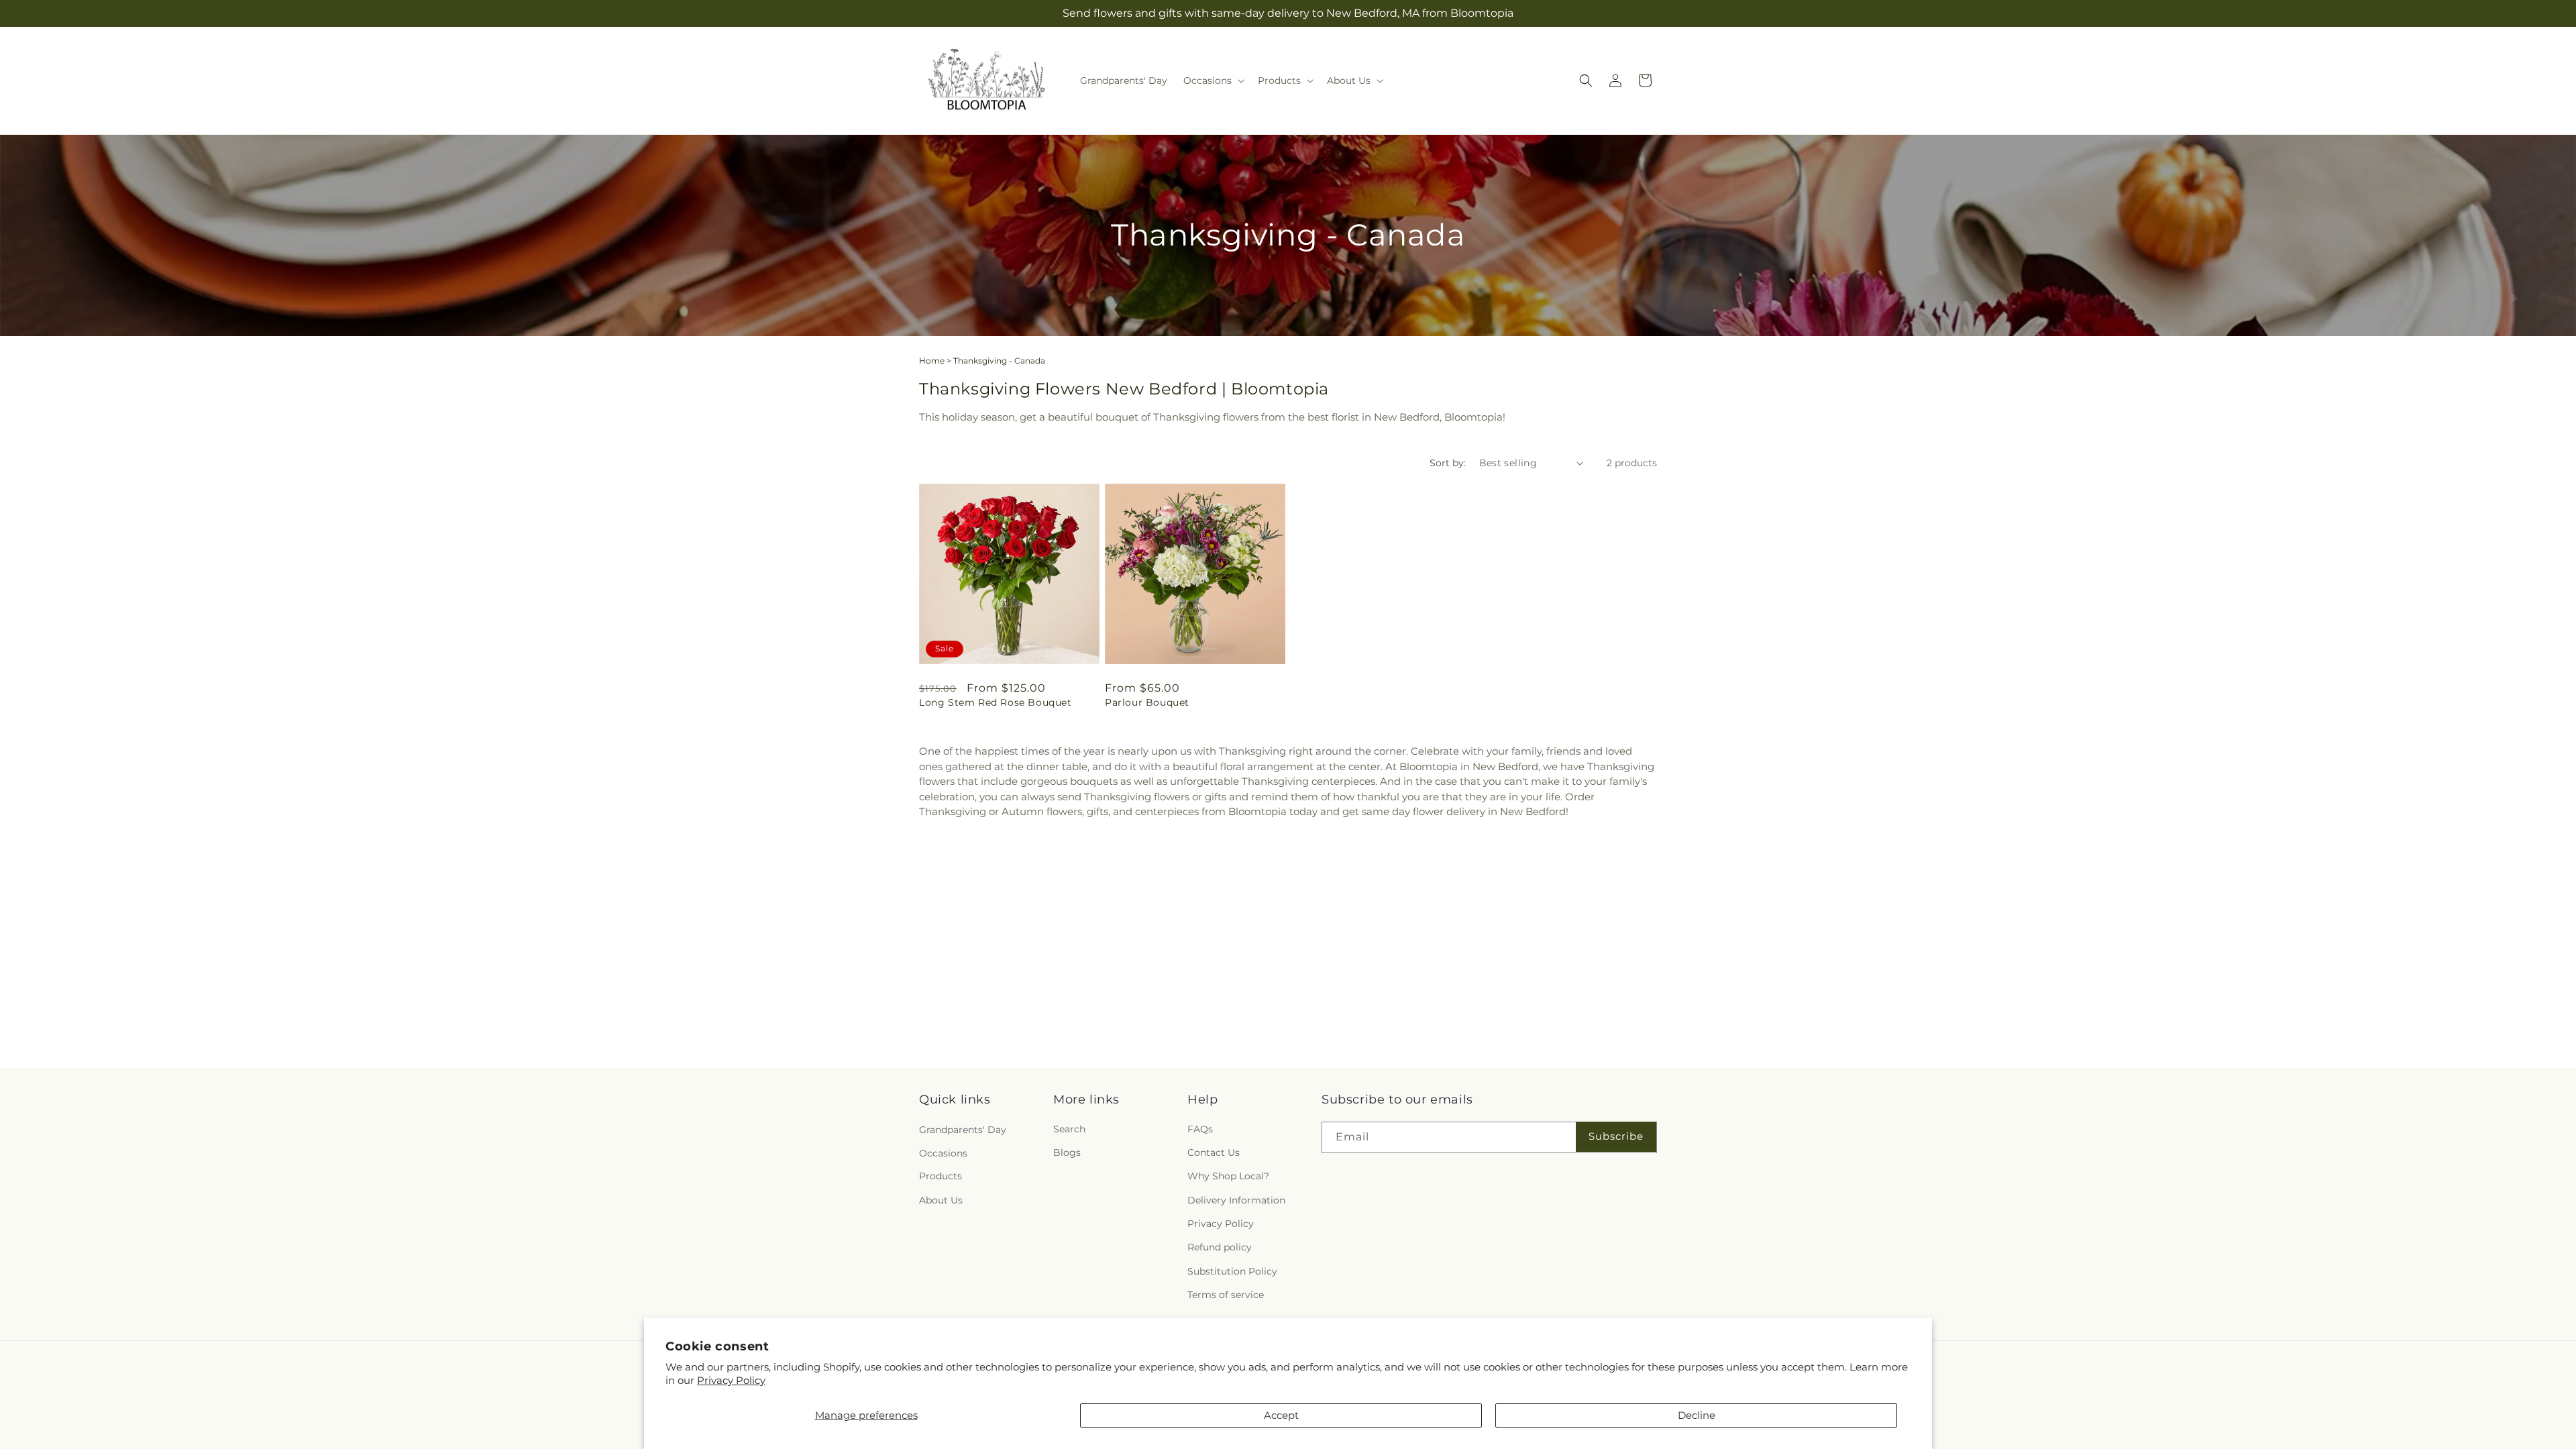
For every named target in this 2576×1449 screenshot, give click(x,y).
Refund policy (1220, 1248)
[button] (1213, 80)
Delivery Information (1236, 1200)
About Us (941, 1200)
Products (941, 1177)
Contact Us (1214, 1153)
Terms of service (1226, 1295)
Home (932, 361)
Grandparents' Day (963, 1130)
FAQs (1200, 1130)
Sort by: (1448, 463)
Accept (1281, 1415)
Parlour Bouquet (1147, 702)
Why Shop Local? (1228, 1177)
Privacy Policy (731, 1380)
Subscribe (1616, 1136)
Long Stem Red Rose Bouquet (996, 702)
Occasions (943, 1153)
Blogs (1067, 1153)
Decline (1697, 1415)
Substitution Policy (1232, 1271)
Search (1069, 1130)
